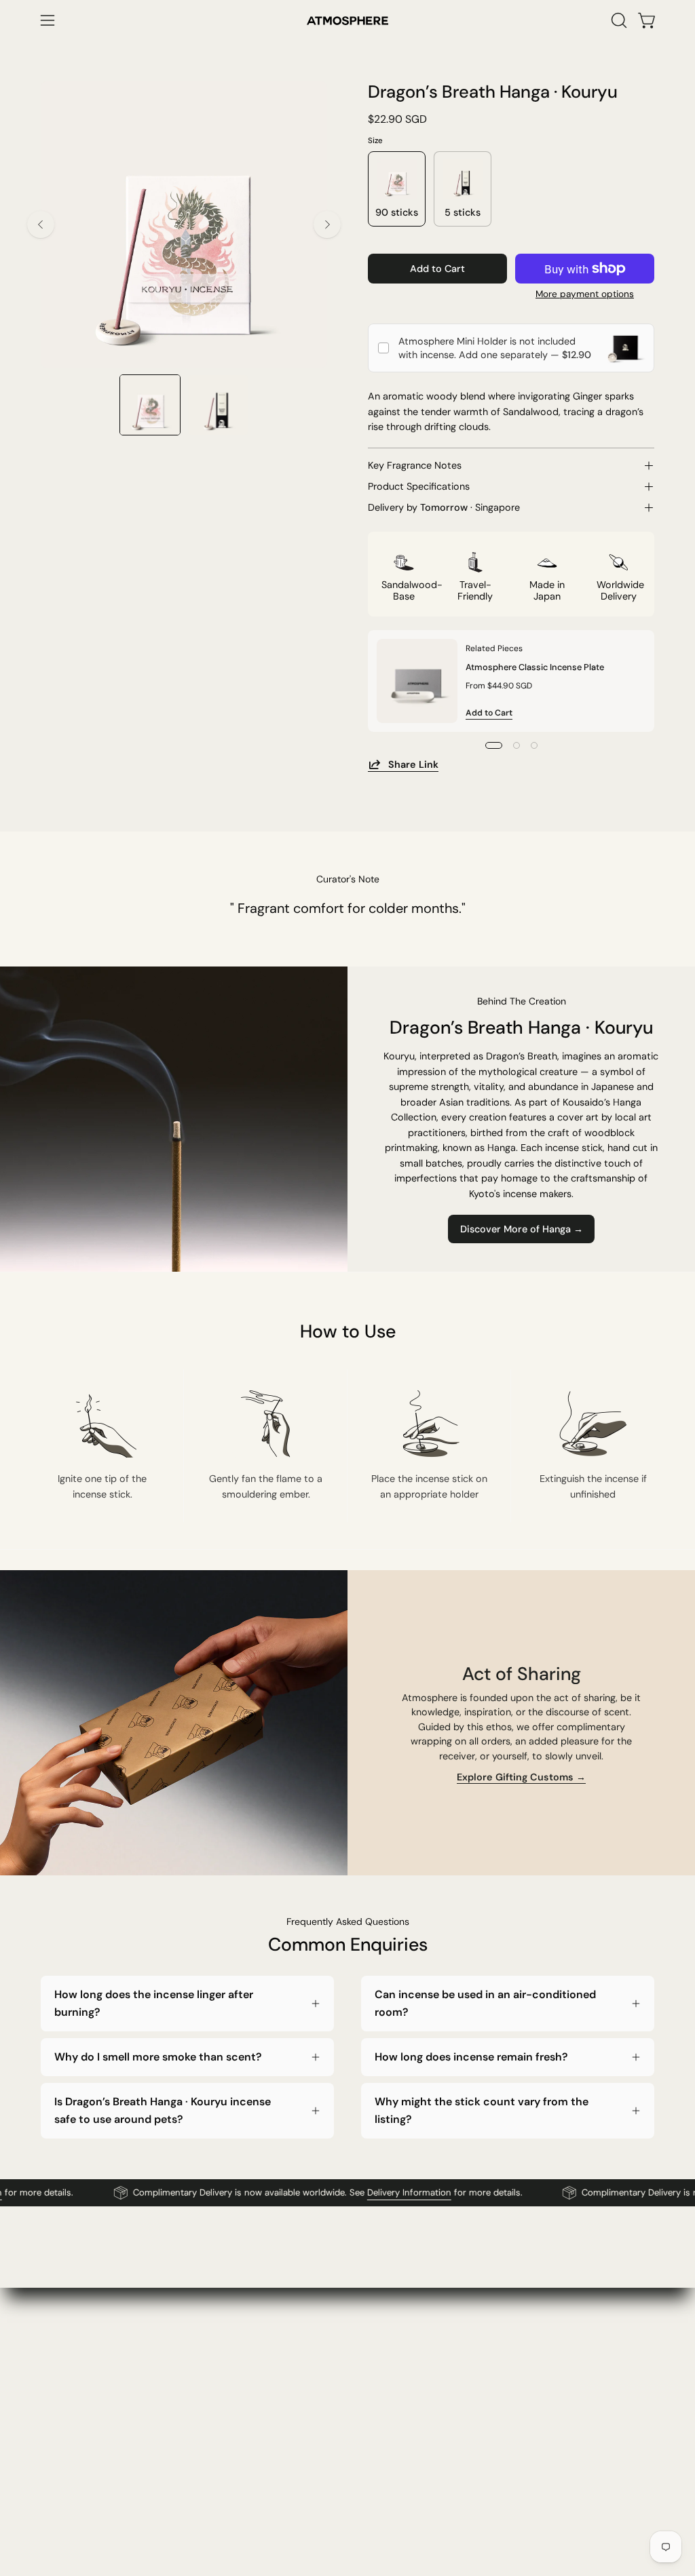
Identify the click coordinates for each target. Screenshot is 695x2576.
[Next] (327, 225)
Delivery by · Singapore (444, 507)
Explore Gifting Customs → (521, 1776)
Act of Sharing (201, 2453)
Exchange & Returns (342, 2408)
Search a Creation (337, 2453)
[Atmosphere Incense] (347, 21)
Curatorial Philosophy (217, 2430)
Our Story (191, 2363)
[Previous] (41, 225)
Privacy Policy (456, 2385)
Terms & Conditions (469, 2363)
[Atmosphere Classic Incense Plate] (417, 681)
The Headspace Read (217, 2408)
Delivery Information (381, 2193)
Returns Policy (457, 2408)
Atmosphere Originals (217, 2385)
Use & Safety (454, 2430)
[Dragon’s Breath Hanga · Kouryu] (150, 405)
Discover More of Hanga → (522, 1229)
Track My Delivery (337, 2430)
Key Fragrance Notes (415, 465)
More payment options (585, 294)
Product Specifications (419, 486)
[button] (618, 20)
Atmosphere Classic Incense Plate (535, 666)
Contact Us (323, 2363)
